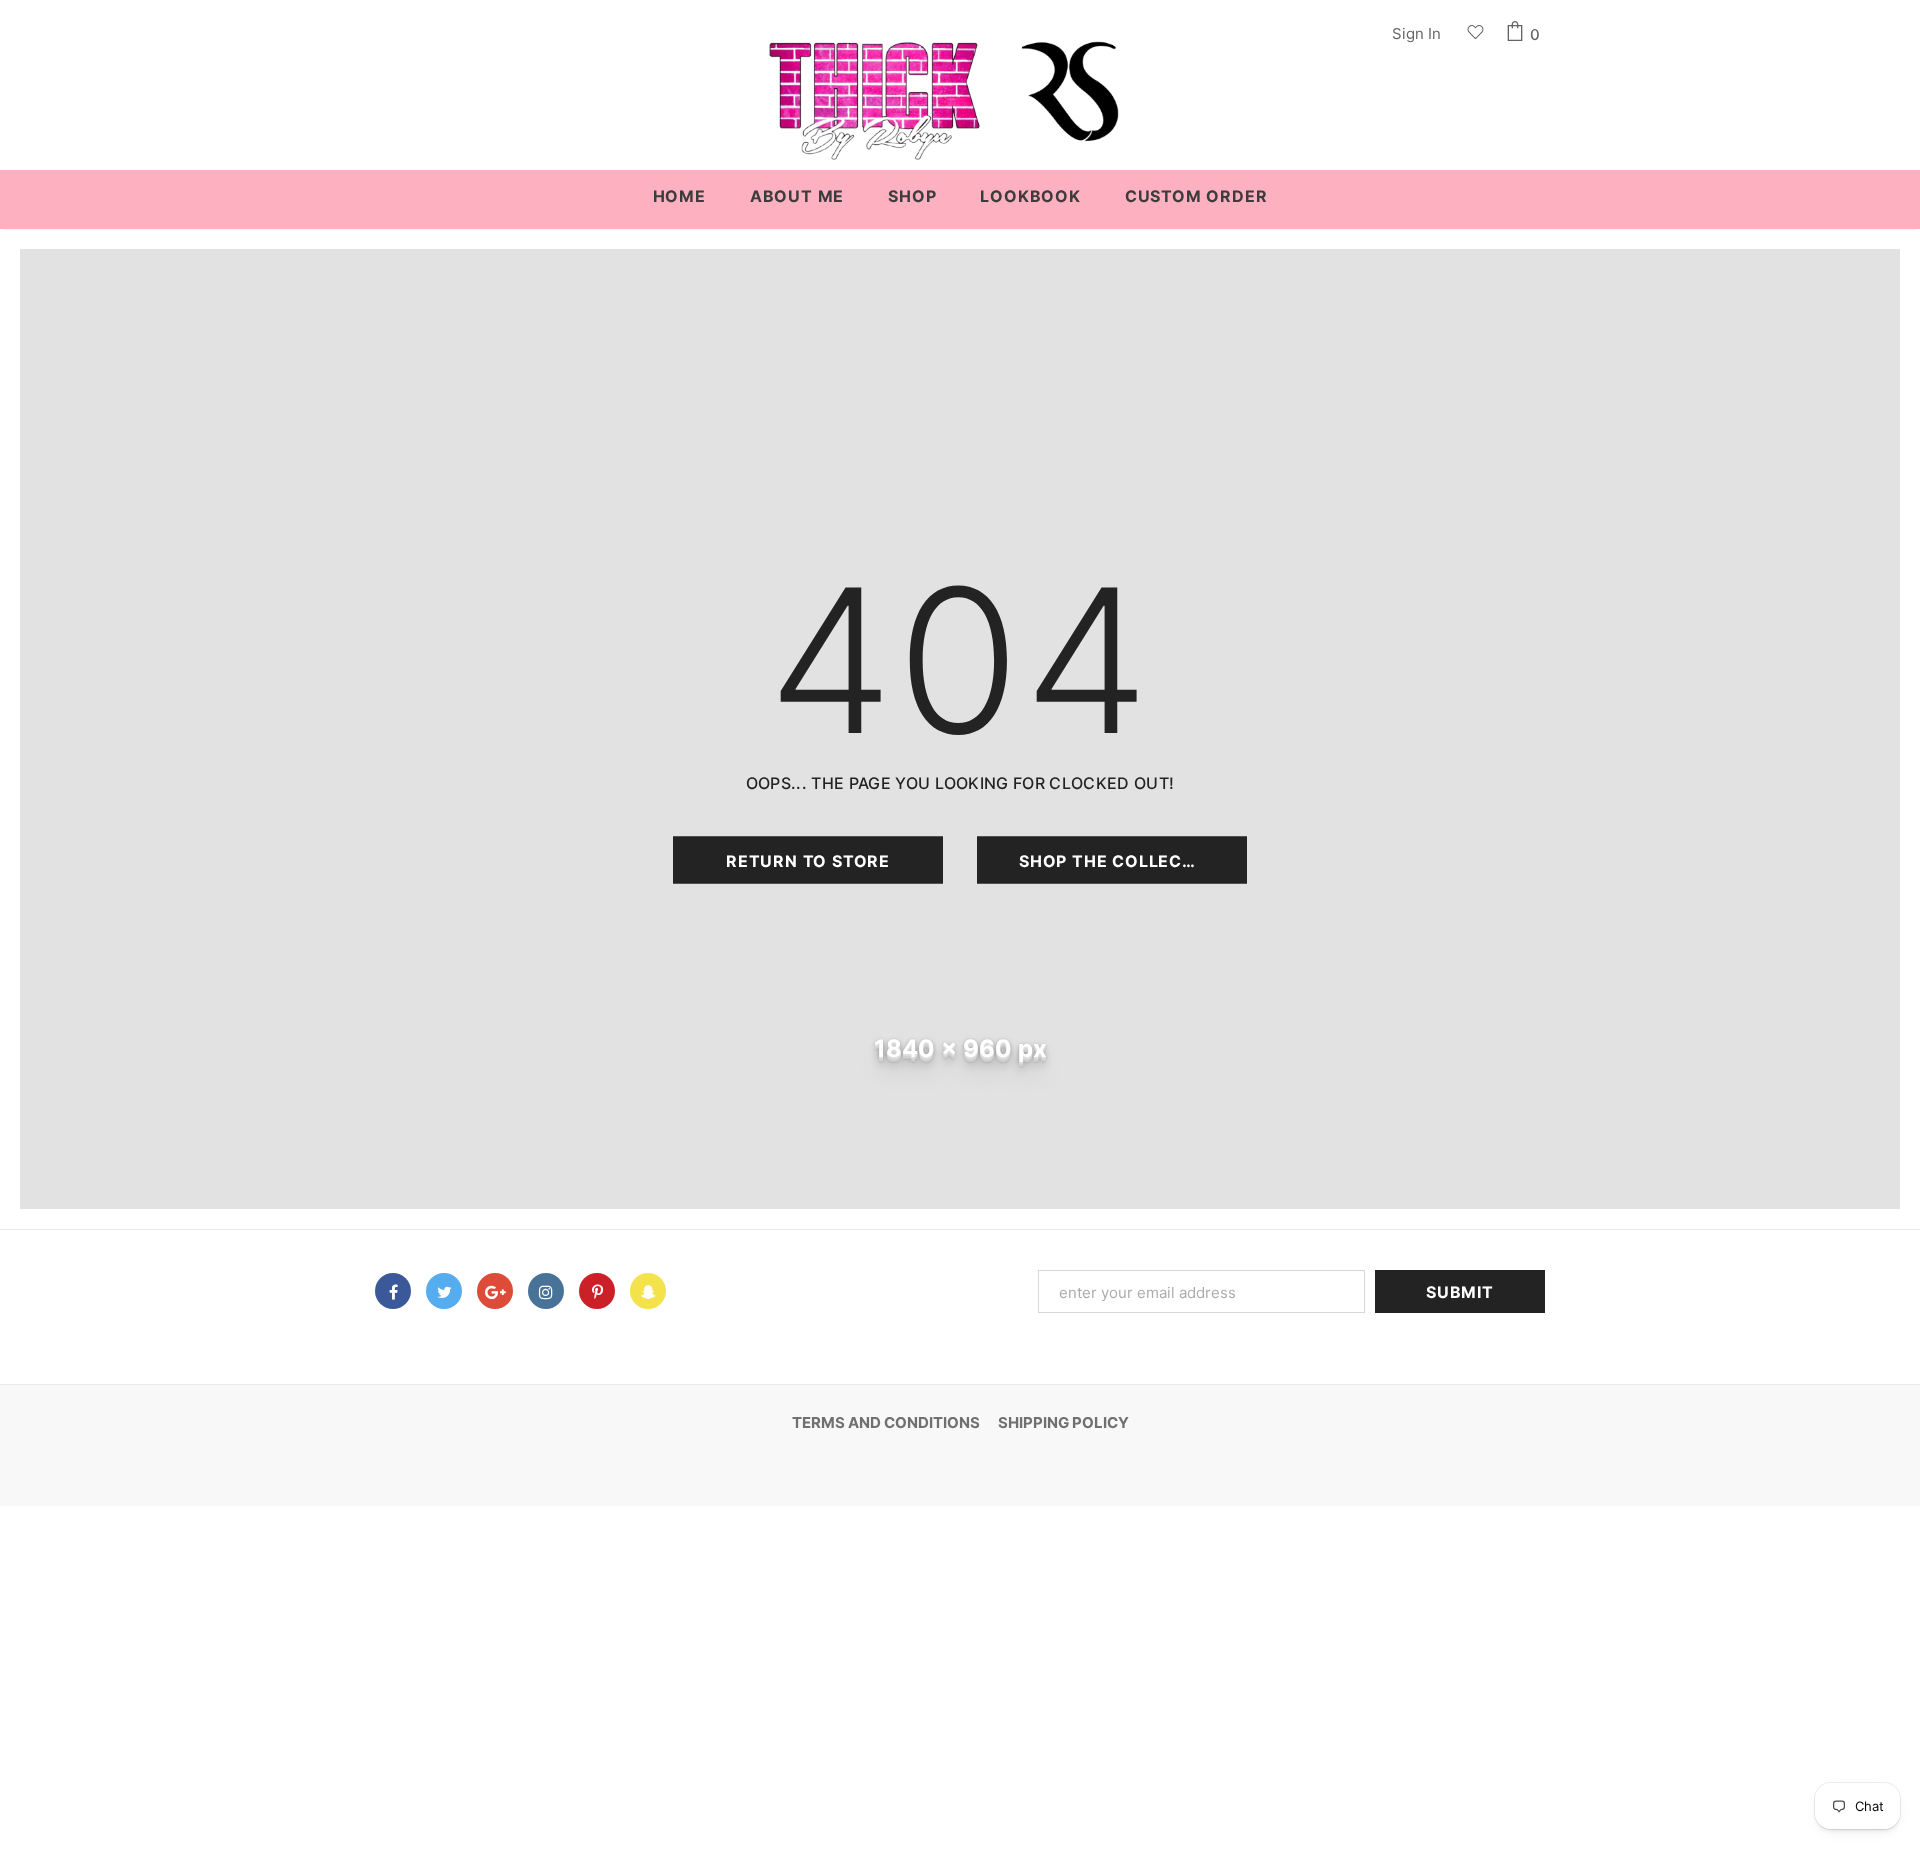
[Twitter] (444, 1291)
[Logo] (960, 110)
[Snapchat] (648, 1291)
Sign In (1416, 33)
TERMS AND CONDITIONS (886, 1422)
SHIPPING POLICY (1063, 1422)
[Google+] (495, 1291)
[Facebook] (393, 1291)
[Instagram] (546, 1291)
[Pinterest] (597, 1291)
